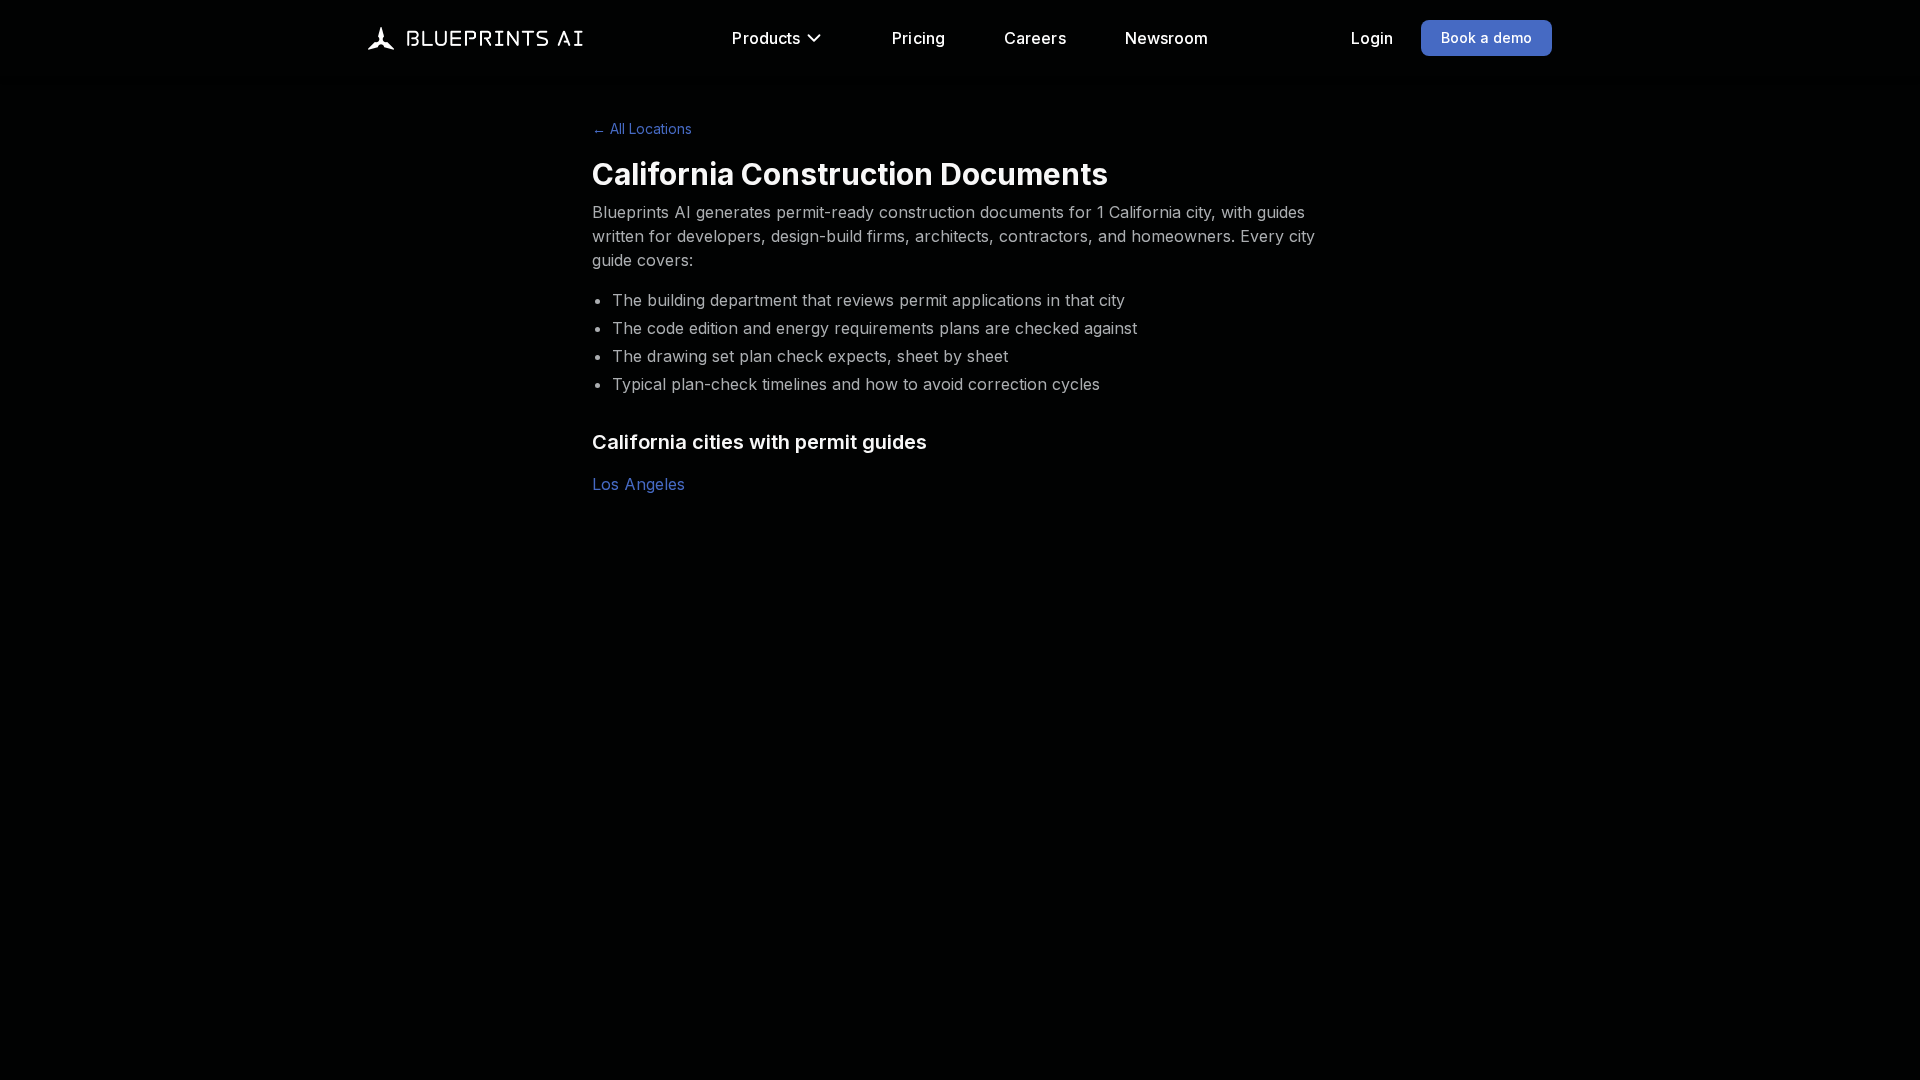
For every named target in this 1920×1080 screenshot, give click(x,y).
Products (766, 38)
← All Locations (642, 128)
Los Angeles (638, 484)
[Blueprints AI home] (475, 38)
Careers (1035, 38)
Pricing (918, 38)
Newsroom (1167, 38)
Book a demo (1486, 37)
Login (1372, 38)
